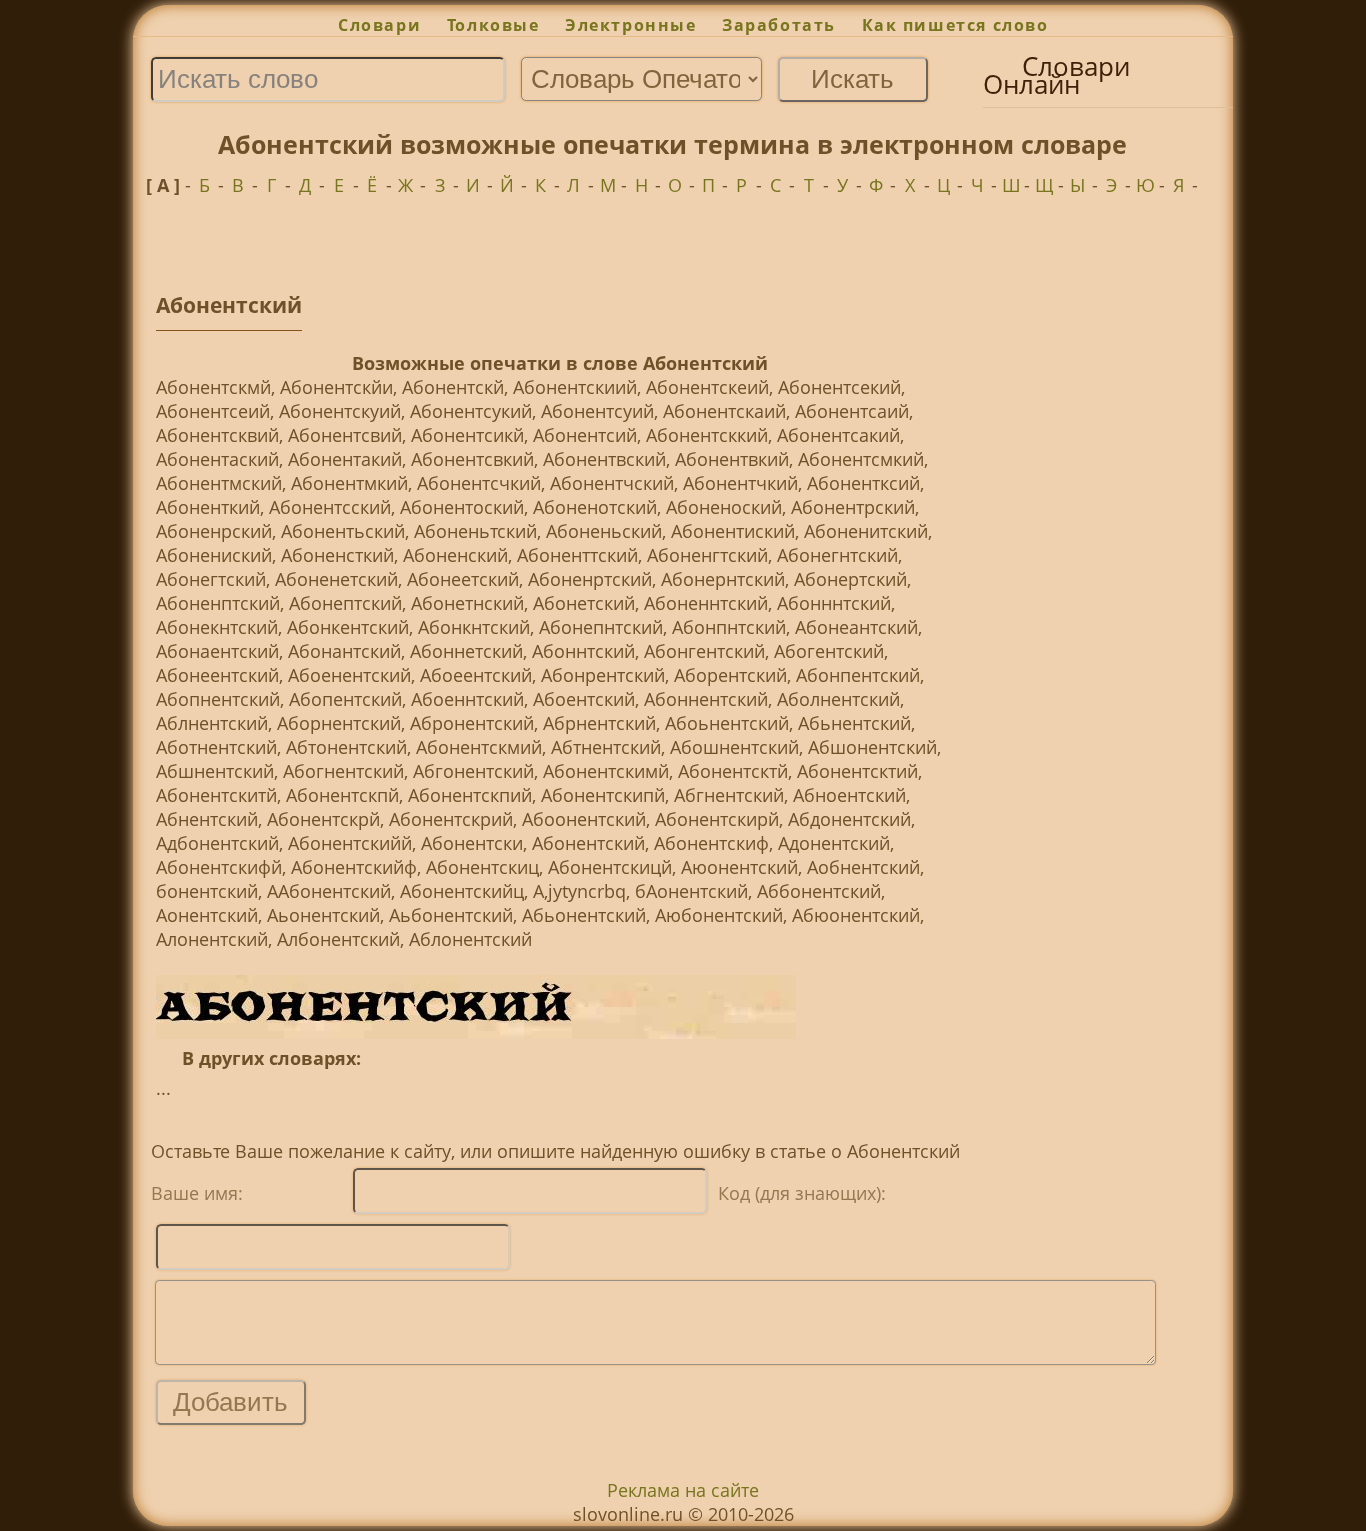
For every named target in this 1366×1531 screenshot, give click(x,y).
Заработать (779, 25)
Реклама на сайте (683, 1490)
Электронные (630, 25)
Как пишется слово (955, 25)
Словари (379, 25)
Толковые (493, 25)
